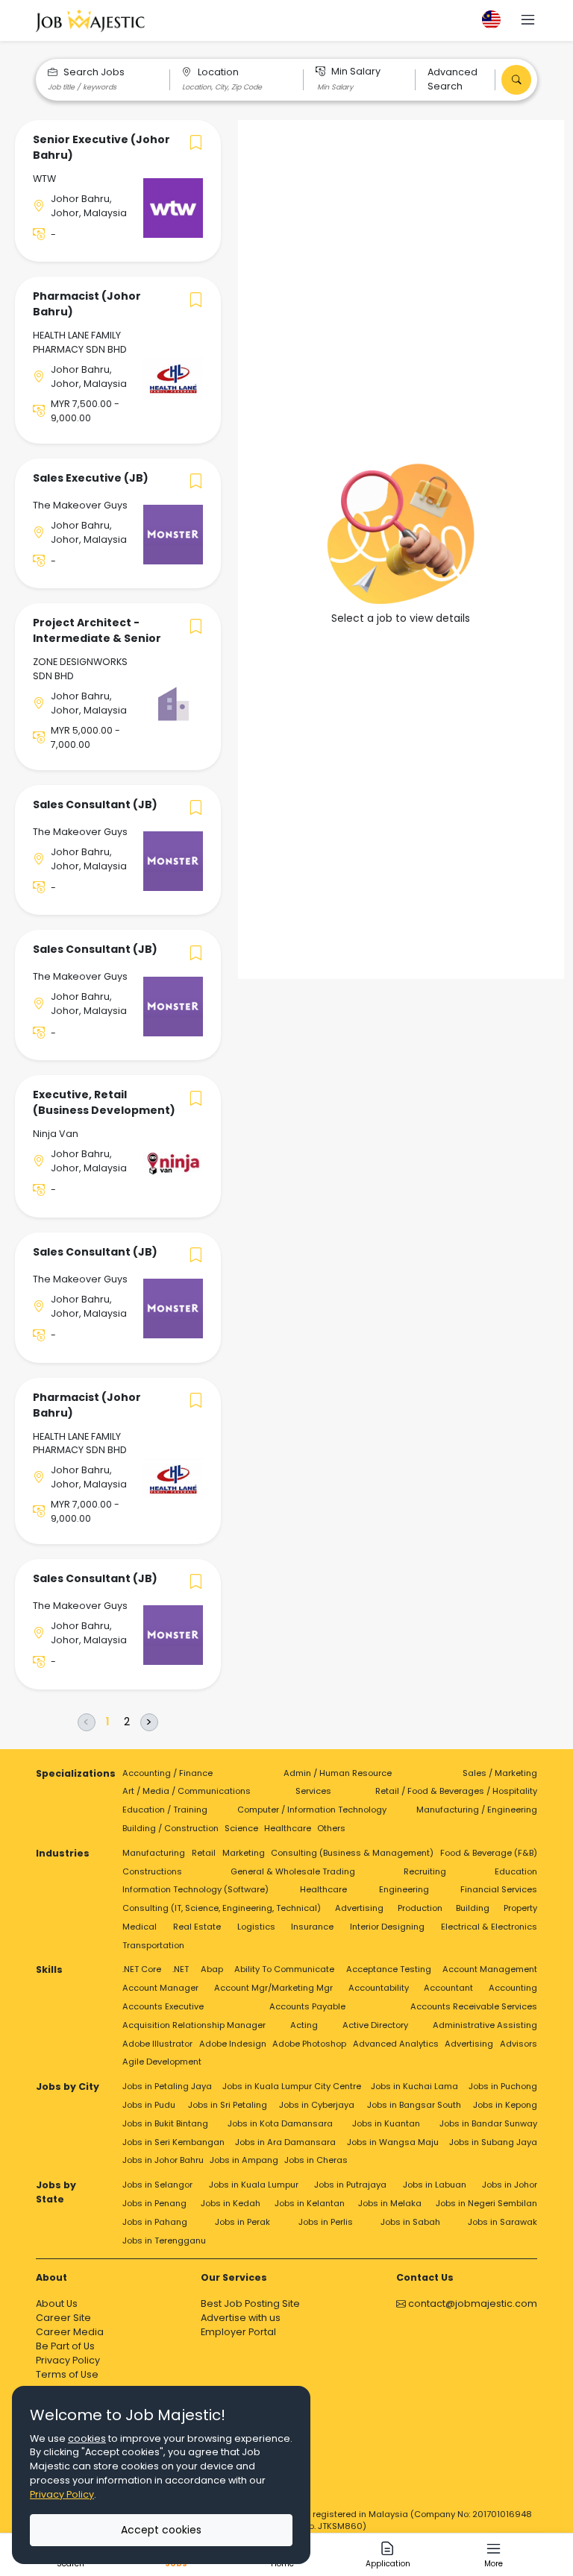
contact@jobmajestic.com (472, 2303)
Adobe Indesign (233, 2044)
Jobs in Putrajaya (350, 2185)
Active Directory (375, 2025)
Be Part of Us (65, 2346)
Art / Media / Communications (187, 1791)
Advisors (519, 2044)
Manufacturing (154, 1853)
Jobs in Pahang (155, 2222)
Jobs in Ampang (244, 2160)
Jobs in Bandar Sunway (488, 2123)
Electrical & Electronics (489, 1927)
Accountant (448, 1988)
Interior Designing (387, 1927)
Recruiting (425, 1871)
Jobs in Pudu (149, 2105)
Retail (204, 1853)
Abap (212, 1969)
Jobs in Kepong (505, 2105)
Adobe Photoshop (309, 2044)
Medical (140, 1927)
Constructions (152, 1871)
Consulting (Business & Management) (352, 1853)
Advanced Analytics (396, 2044)
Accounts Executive (163, 2006)
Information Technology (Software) (195, 1889)
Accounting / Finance (167, 1773)
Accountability (379, 1988)
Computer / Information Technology (312, 1810)
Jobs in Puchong (503, 2086)
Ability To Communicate (284, 1969)
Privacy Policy (68, 2360)
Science (241, 1828)
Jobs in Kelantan (310, 2203)
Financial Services (499, 1889)
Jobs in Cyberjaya (317, 2105)
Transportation (153, 1945)
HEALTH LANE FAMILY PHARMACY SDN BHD (80, 342)
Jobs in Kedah (231, 2203)
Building (473, 1908)
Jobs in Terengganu (164, 2240)
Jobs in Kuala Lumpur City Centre (292, 2086)
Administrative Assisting (485, 2025)
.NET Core (142, 1969)
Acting (304, 2025)
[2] (127, 1722)
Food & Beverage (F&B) (489, 1853)
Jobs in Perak (242, 2222)
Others (331, 1828)
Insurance (312, 1927)
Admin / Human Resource (338, 1773)
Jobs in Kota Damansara (280, 2123)
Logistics (256, 1927)
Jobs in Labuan (435, 2185)
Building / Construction (170, 1828)
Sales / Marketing (500, 1773)
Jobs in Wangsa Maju (393, 2142)
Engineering (404, 1889)
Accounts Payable (307, 2006)
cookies (87, 2438)
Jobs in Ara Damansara (285, 2142)
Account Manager (160, 1988)
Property (520, 1908)
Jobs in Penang (154, 2203)
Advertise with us (241, 2318)
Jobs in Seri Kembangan (173, 2142)
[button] (528, 21)
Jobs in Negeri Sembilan (486, 2203)
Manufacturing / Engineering (477, 1810)
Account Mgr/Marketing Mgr (273, 1988)
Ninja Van (56, 1134)
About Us (57, 2303)
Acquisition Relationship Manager (194, 2025)
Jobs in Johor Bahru (163, 2160)
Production (420, 1908)
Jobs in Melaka (390, 2203)
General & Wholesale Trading (293, 1871)
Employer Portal (238, 2332)
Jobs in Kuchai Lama (414, 2086)
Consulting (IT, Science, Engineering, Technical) (222, 1908)
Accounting (513, 1988)
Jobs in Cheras (316, 2160)
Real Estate (197, 1927)
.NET (181, 1969)
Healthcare (288, 1828)
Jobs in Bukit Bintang (165, 2123)
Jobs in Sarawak (502, 2222)
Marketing (244, 1853)
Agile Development (162, 2062)
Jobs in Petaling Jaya (167, 2086)
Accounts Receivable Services (474, 2006)
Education (516, 1871)
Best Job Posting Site (250, 2303)
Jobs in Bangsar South (414, 2105)
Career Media (70, 2332)
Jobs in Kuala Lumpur (254, 2185)
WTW (44, 179)
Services (313, 1791)
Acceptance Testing (389, 1969)
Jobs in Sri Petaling (228, 2105)
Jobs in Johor (510, 2185)
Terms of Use (67, 2374)
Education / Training (165, 1810)
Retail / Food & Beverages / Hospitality (456, 1791)
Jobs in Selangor (157, 2185)
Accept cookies (161, 2530)
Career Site (63, 2318)
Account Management (490, 1969)
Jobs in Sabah (410, 2222)
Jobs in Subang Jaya (493, 2142)
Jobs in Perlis (326, 2222)
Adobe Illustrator (157, 2044)
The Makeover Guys (80, 505)
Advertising (359, 1908)
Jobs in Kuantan (386, 2123)
